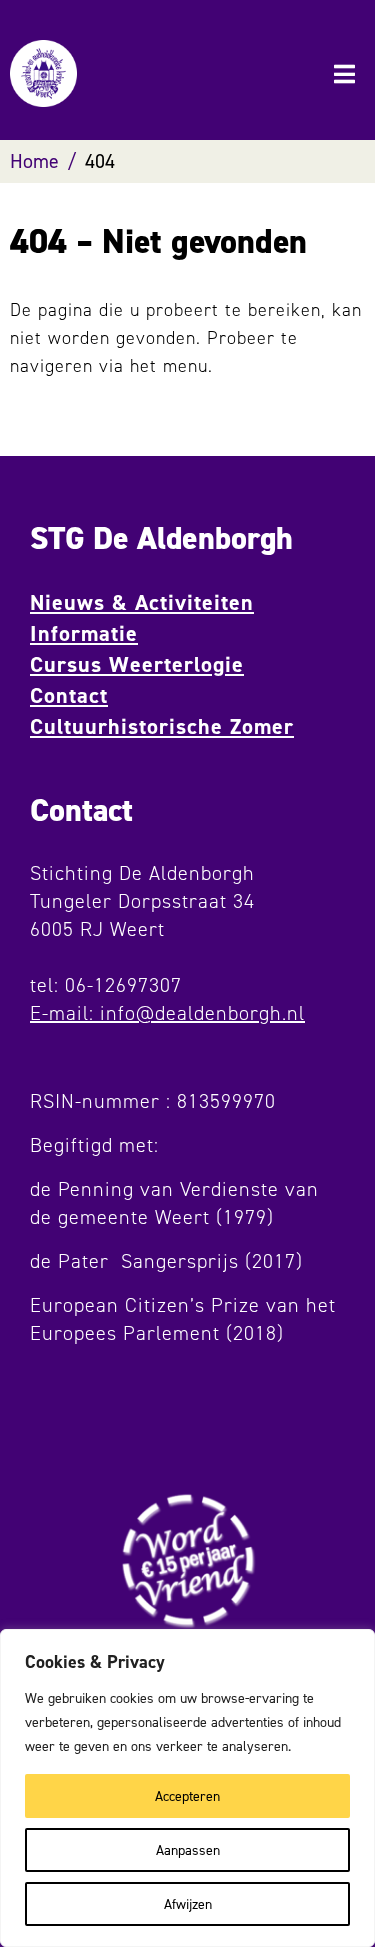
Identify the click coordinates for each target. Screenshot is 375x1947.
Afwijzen (188, 1903)
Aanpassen (188, 1849)
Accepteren (187, 1795)
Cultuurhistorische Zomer (162, 726)
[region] (187, 1788)
